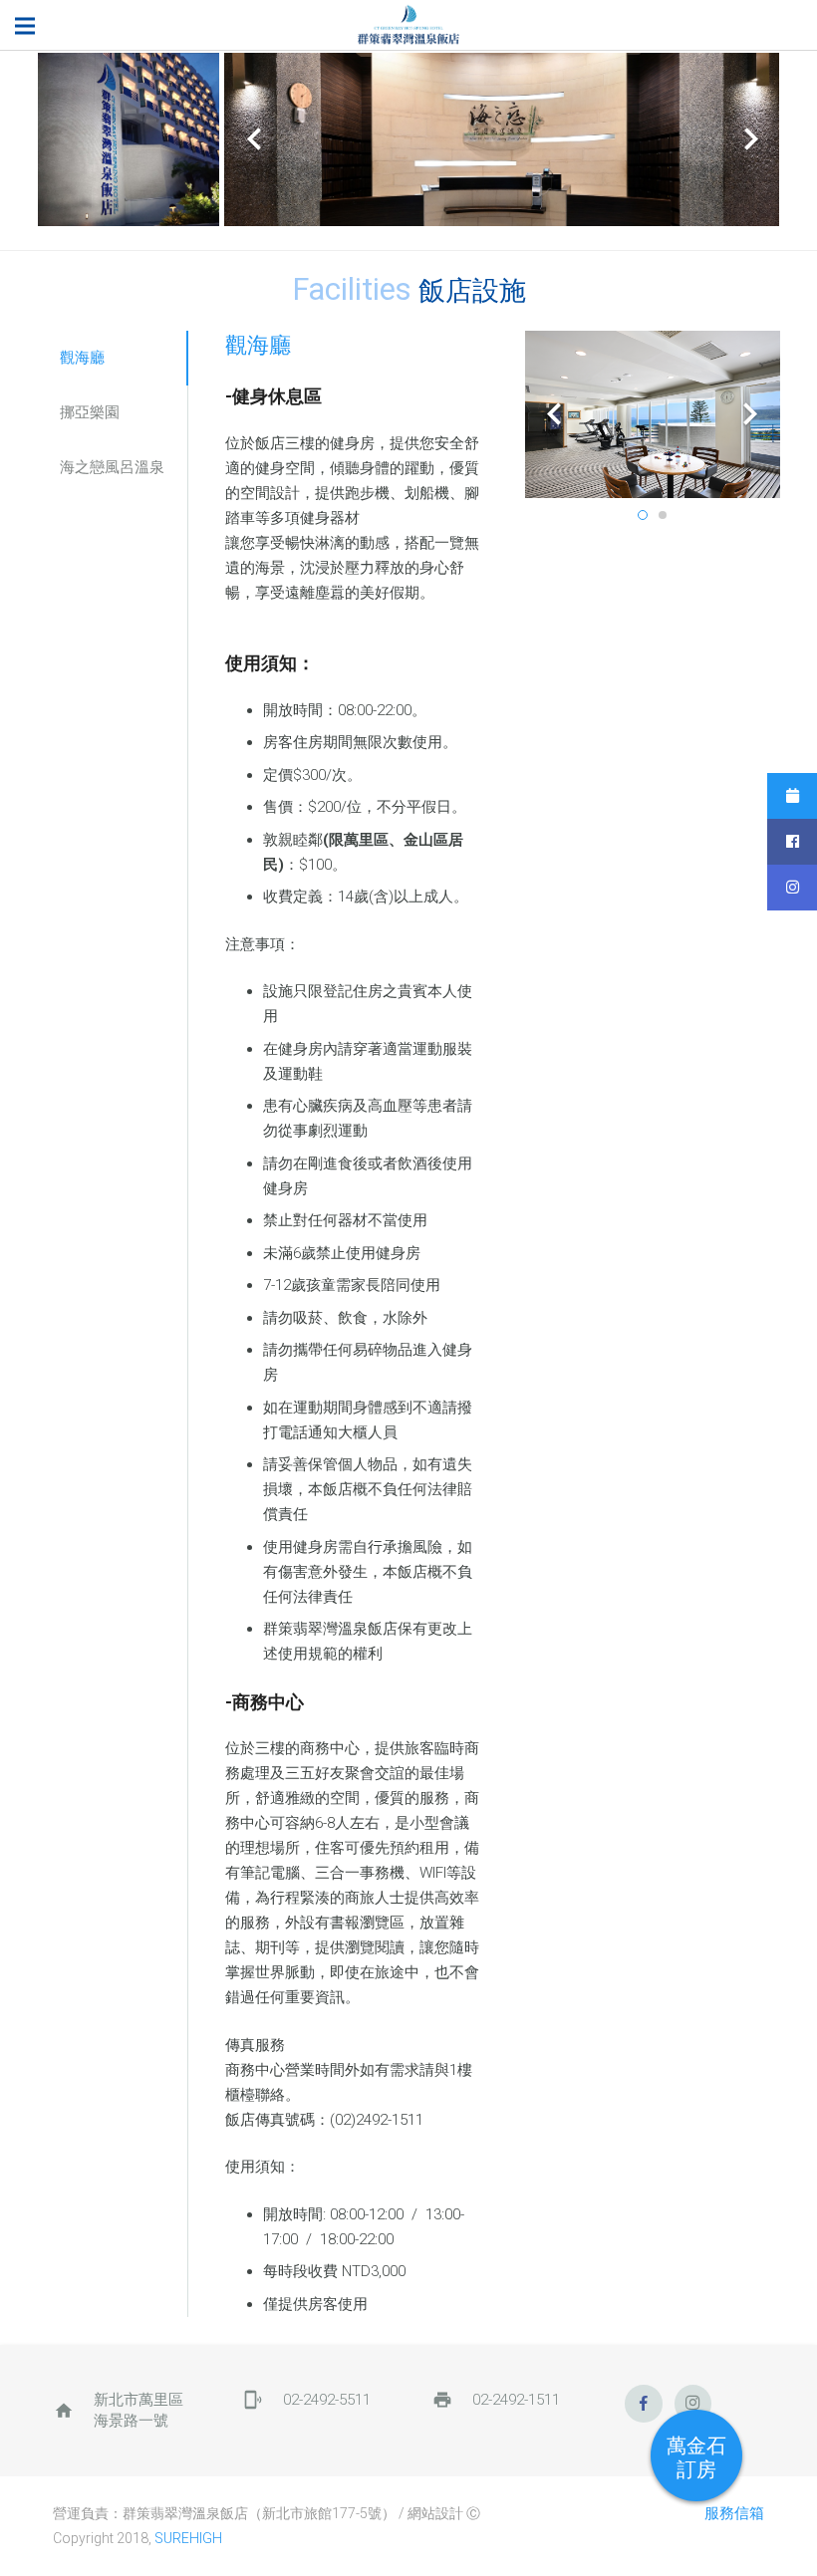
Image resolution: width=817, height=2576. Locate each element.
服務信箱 (734, 2513)
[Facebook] (644, 2404)
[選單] (25, 26)
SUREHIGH (188, 2538)
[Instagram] (693, 2404)
